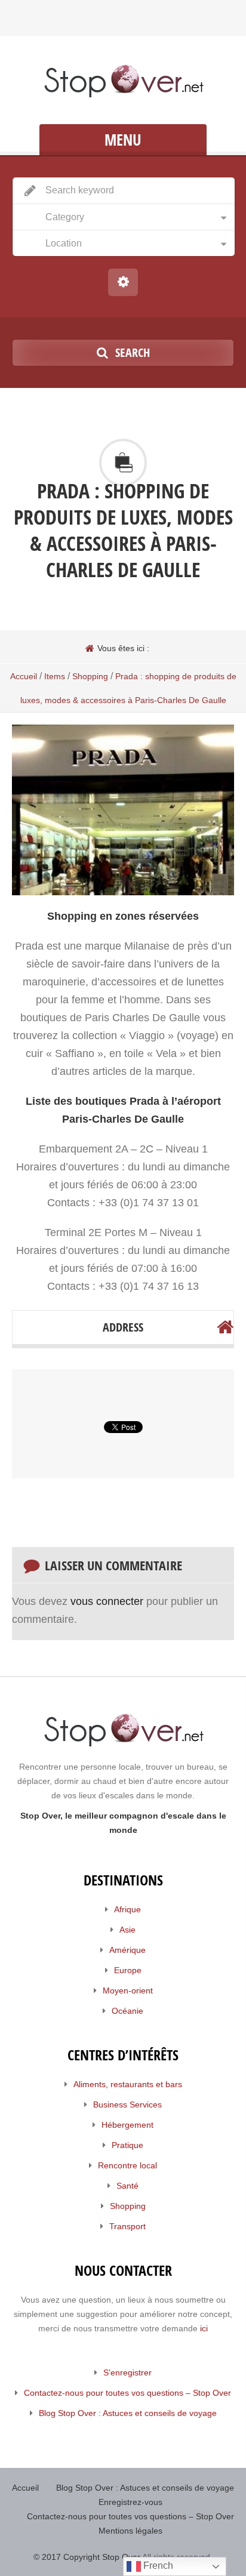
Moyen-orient (128, 1990)
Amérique (127, 1950)
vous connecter (107, 1601)
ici (204, 2328)
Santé (127, 2186)
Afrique (127, 1909)
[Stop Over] (123, 81)
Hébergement (127, 2125)
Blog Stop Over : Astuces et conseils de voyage (128, 2413)
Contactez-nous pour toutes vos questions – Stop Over (127, 2393)
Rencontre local (127, 2165)
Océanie (127, 2011)
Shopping (90, 676)
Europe (128, 1970)
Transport (127, 2226)
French (157, 2566)
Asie (127, 1930)
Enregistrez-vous (130, 2502)
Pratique (127, 2145)
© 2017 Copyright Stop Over (87, 2557)
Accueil (24, 676)
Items (55, 676)
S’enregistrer (127, 2372)
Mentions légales (130, 2531)
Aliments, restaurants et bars (128, 2084)
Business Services (127, 2104)
